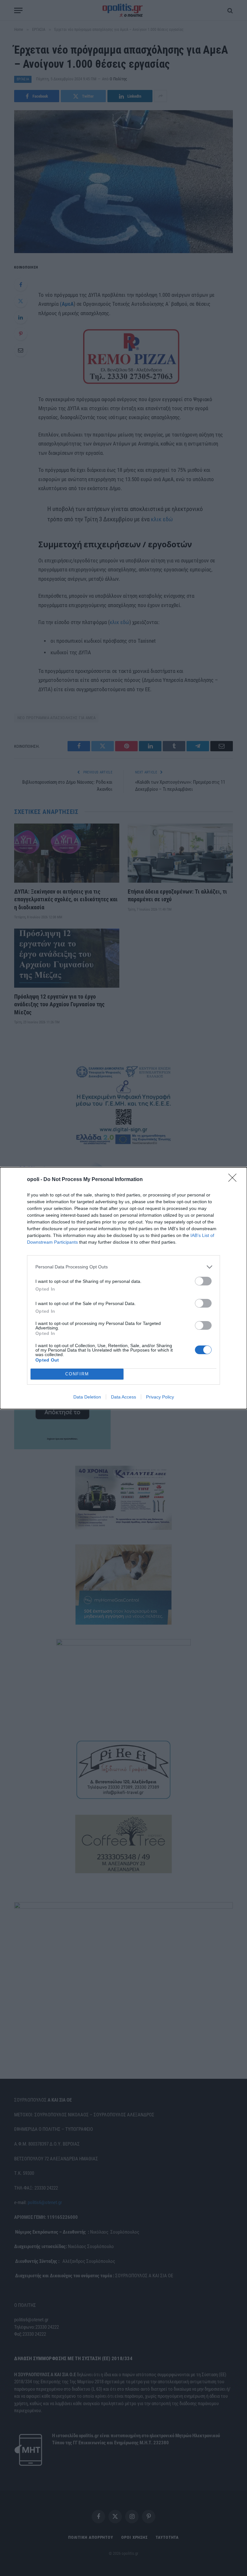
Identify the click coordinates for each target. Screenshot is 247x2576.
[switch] (203, 1281)
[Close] (234, 1180)
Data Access (123, 1397)
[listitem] (123, 1267)
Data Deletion (87, 1397)
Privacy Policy (160, 1397)
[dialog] (123, 1288)
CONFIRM (77, 1374)
